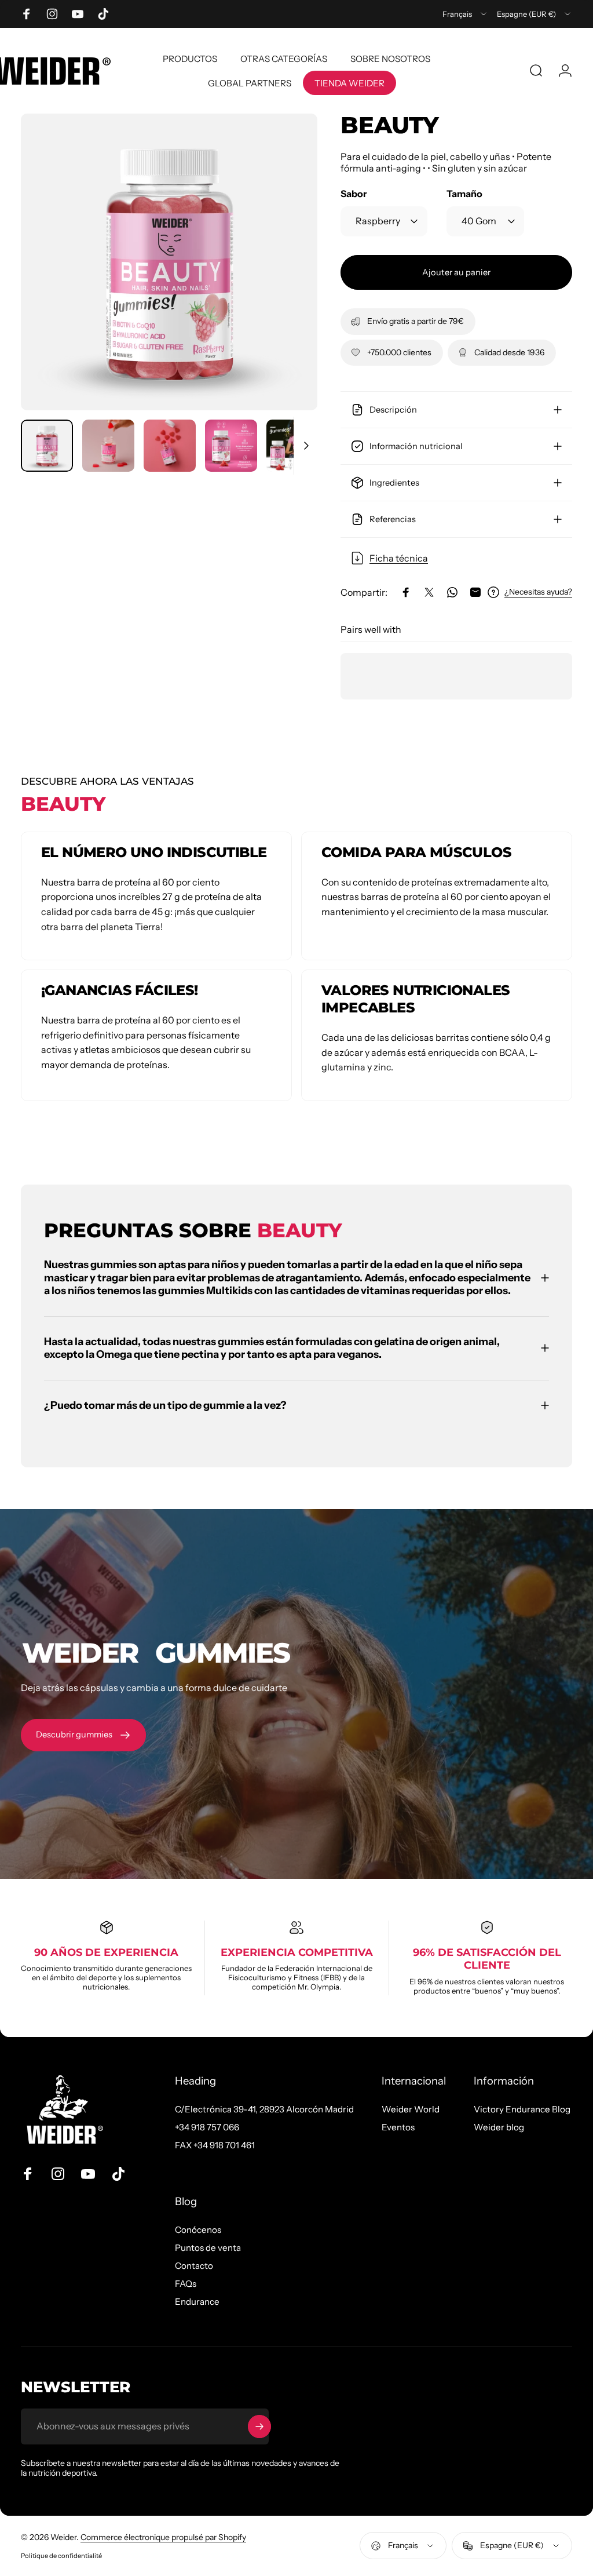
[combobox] (465, 14)
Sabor (354, 194)
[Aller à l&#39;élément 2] (108, 446)
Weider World (411, 2109)
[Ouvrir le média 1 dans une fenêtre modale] (169, 262)
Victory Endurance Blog (522, 2109)
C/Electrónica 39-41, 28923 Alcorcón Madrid (264, 2109)
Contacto (194, 2266)
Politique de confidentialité (61, 2556)
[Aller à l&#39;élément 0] (47, 446)
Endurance (197, 2302)
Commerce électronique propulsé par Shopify (163, 2537)
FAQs (186, 2284)
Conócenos (198, 2230)
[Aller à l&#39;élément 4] (231, 446)
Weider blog (499, 2127)
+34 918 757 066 (207, 2127)
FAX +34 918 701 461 (215, 2145)
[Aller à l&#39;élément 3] (170, 446)
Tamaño (464, 194)
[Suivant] (290, 280)
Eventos (398, 2127)
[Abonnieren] (259, 2426)
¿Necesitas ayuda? (538, 592)
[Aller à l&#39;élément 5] (292, 446)
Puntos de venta (208, 2248)
